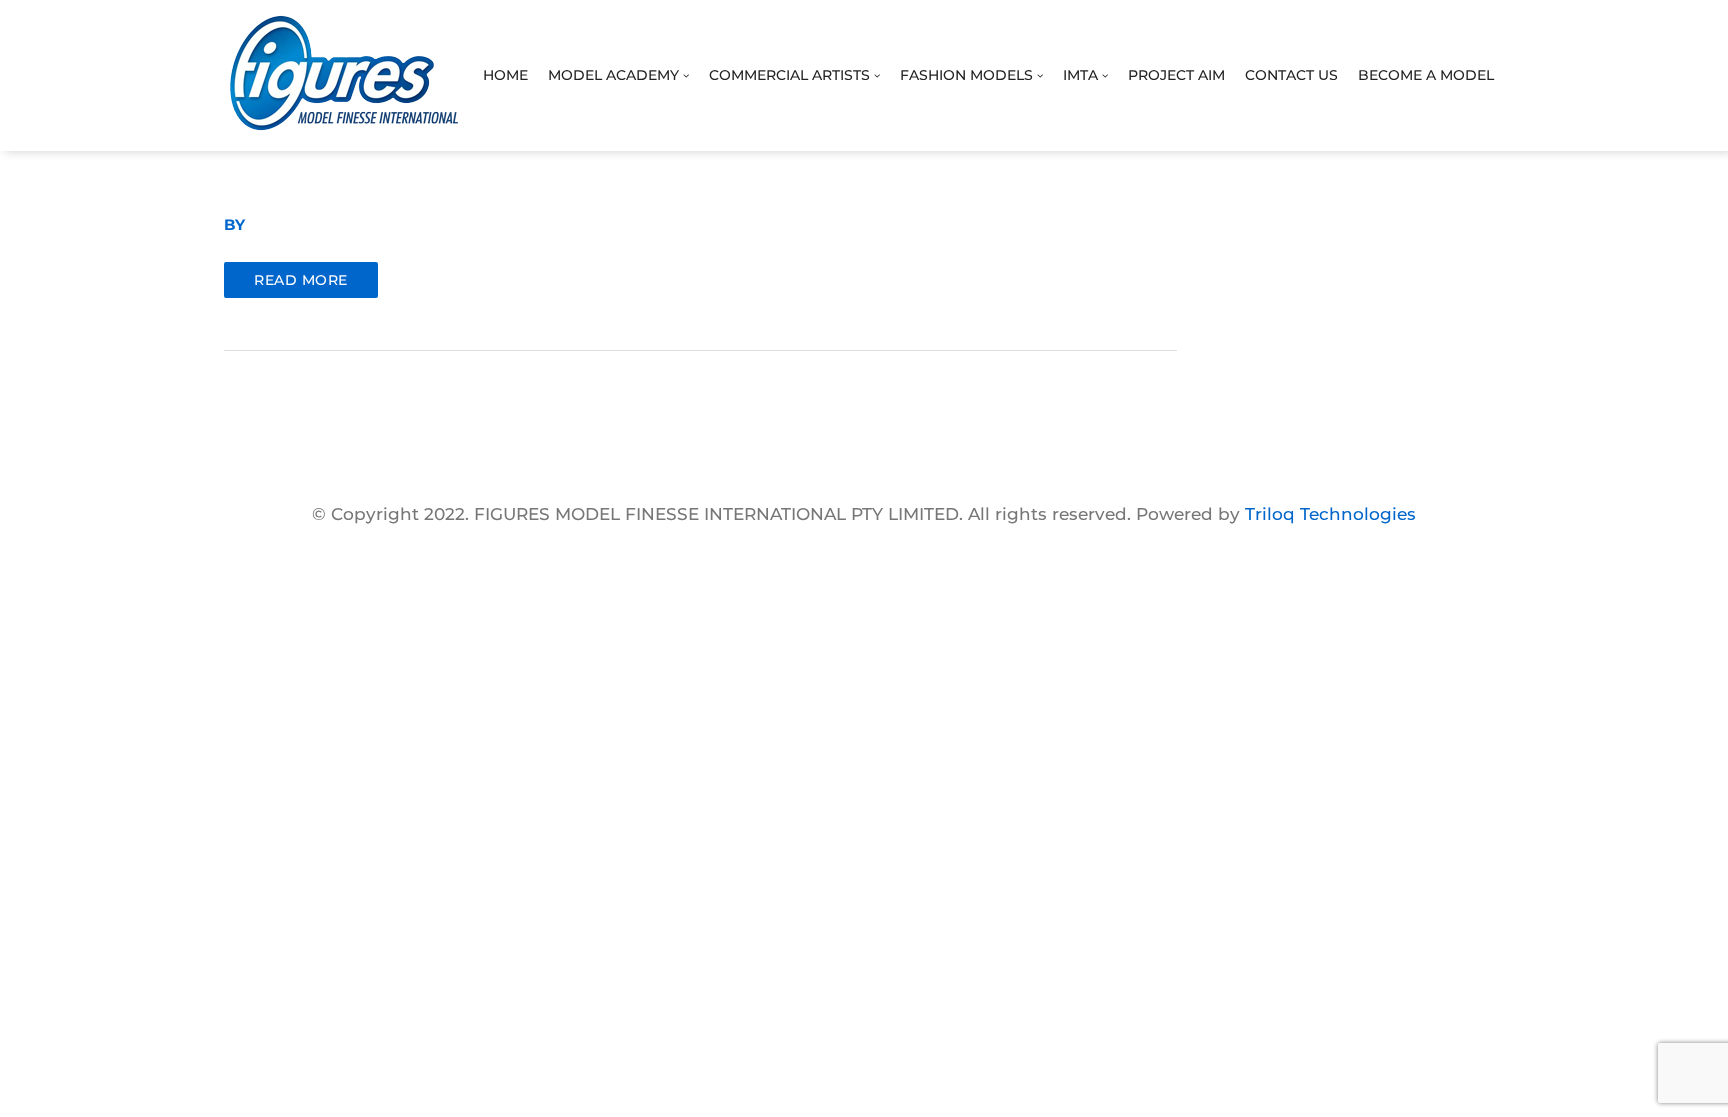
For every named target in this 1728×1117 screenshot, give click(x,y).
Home (505, 75)
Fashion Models (968, 75)
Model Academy (615, 75)
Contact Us (1291, 75)
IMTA (1082, 75)
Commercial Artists (791, 75)
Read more (301, 280)
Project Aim (1176, 75)
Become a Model (1426, 75)
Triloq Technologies (1330, 514)
